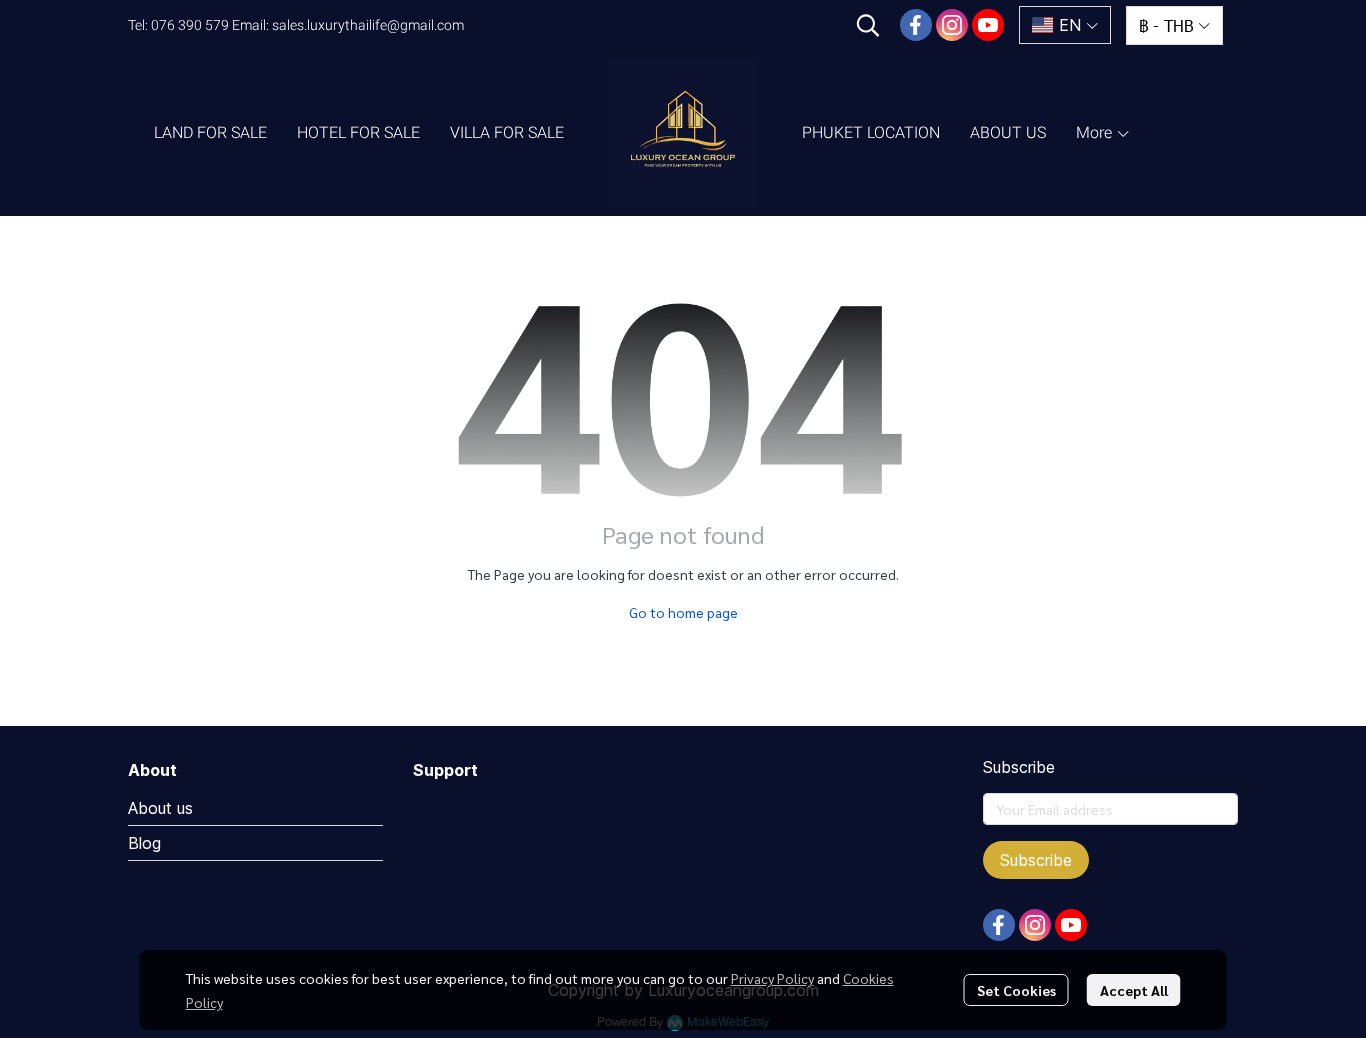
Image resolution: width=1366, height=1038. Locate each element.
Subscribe (1036, 860)
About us (160, 808)
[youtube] (988, 25)
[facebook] (916, 25)
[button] (868, 25)
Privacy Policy (772, 978)
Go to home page (683, 612)
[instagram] (952, 25)
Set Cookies (1016, 990)
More (1096, 132)
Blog (144, 843)
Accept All (1134, 990)
